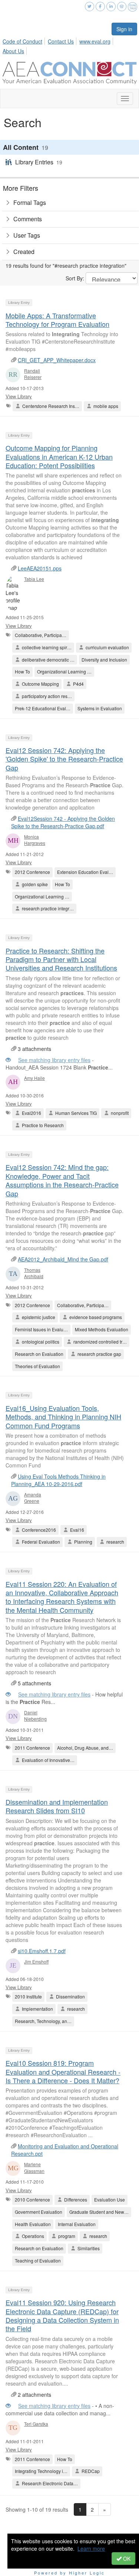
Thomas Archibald (34, 1273)
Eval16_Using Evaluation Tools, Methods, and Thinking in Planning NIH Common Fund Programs (63, 1417)
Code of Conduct (22, 41)
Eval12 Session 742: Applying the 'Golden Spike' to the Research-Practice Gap (64, 759)
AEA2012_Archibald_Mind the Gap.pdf (63, 1259)
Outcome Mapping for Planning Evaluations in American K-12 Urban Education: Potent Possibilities (59, 456)
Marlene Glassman (34, 2167)
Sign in (124, 29)
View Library (19, 396)
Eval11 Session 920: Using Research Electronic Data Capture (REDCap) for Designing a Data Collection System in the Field (62, 2315)
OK (126, 2559)
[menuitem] (24, 40)
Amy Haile (34, 1078)
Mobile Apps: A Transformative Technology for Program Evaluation (57, 320)
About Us (13, 51)
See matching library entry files (54, 1060)
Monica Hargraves (35, 840)
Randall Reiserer (33, 374)
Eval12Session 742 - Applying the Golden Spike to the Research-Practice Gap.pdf (63, 822)
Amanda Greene (33, 1498)
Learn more (91, 2548)
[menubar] (69, 45)
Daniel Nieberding (35, 1715)
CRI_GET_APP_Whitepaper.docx (57, 360)
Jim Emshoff (36, 1961)
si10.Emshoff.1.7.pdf (42, 1951)
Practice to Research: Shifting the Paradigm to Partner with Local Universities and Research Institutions (61, 959)
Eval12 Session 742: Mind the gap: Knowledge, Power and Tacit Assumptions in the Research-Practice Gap (62, 1180)
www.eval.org (95, 41)
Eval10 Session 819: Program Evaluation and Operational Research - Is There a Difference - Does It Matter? (63, 2072)
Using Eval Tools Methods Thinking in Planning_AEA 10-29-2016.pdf (58, 1480)
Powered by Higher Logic (69, 2573)
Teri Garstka (36, 2424)
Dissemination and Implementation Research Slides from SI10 (57, 1806)
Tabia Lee (34, 579)
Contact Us (61, 41)
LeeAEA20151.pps (40, 568)
